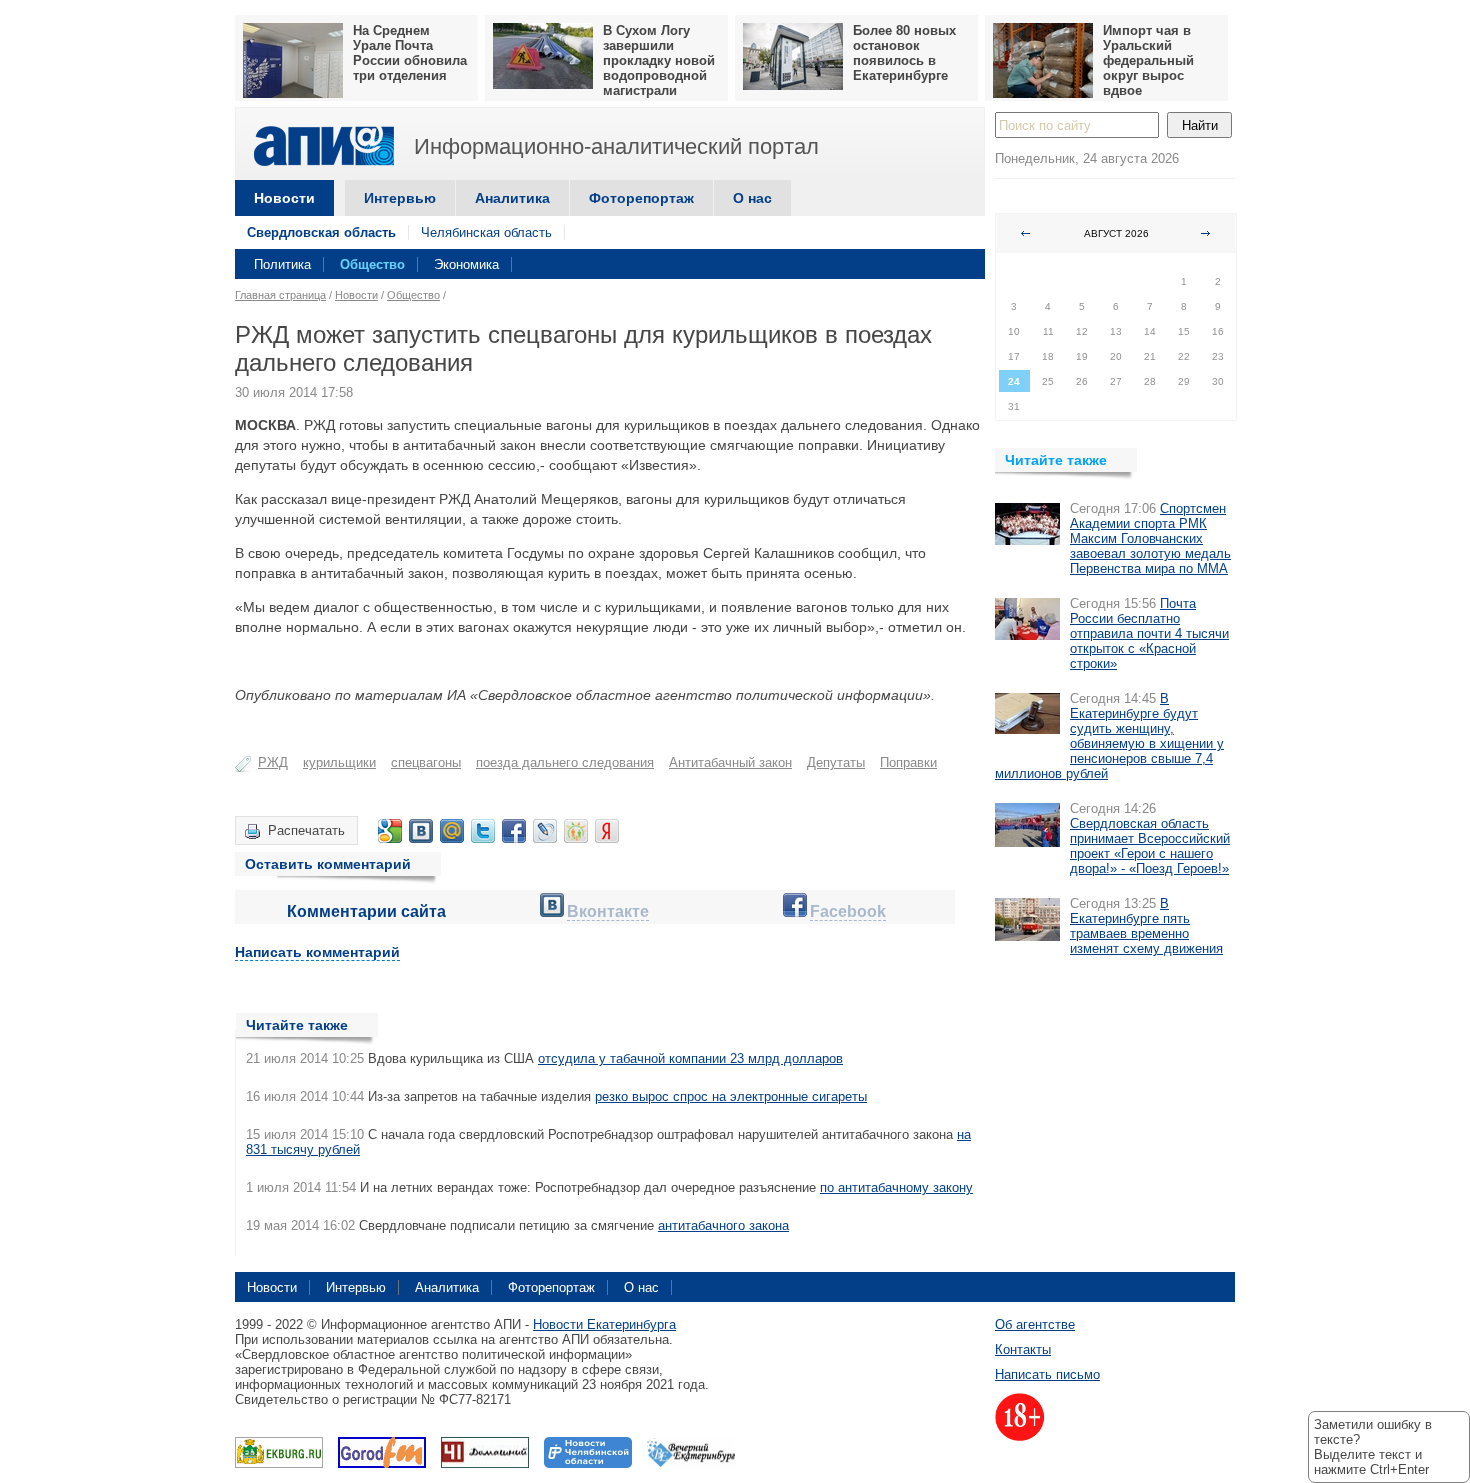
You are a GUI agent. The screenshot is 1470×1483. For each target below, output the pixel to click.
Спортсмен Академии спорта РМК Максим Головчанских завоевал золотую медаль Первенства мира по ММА (1150, 538)
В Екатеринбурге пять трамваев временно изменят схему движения (1146, 926)
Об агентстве (1035, 1324)
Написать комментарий (317, 952)
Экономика (466, 264)
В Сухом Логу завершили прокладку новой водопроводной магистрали (659, 60)
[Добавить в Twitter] (483, 831)
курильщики (339, 762)
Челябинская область (486, 232)
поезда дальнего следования (565, 762)
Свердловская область (321, 232)
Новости (284, 198)
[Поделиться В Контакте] (421, 831)
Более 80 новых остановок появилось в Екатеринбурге (904, 53)
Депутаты (836, 762)
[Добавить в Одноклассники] (576, 831)
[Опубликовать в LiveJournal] (545, 831)
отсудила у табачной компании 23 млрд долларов (690, 1058)
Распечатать (306, 830)
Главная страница (280, 295)
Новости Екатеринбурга (604, 1324)
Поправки (908, 762)
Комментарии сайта (366, 911)
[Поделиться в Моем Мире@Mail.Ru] (452, 831)
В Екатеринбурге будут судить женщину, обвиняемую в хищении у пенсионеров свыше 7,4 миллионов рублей (1109, 736)
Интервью (400, 198)
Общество (372, 264)
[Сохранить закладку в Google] (390, 831)
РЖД (273, 762)
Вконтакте (608, 911)
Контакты (1023, 1349)
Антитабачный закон (730, 762)
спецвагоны (426, 762)
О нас (752, 198)
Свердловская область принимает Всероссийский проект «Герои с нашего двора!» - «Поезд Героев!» (1150, 846)
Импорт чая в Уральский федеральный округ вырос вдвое (1148, 60)
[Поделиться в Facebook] (514, 831)
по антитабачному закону (896, 1187)
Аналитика (512, 198)
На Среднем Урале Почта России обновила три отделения (410, 53)
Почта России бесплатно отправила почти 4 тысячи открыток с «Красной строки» (1149, 633)
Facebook (848, 911)
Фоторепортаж (641, 198)
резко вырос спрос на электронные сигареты (731, 1096)
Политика (282, 264)
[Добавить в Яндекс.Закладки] (607, 831)
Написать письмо (1047, 1374)
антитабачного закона (723, 1225)
